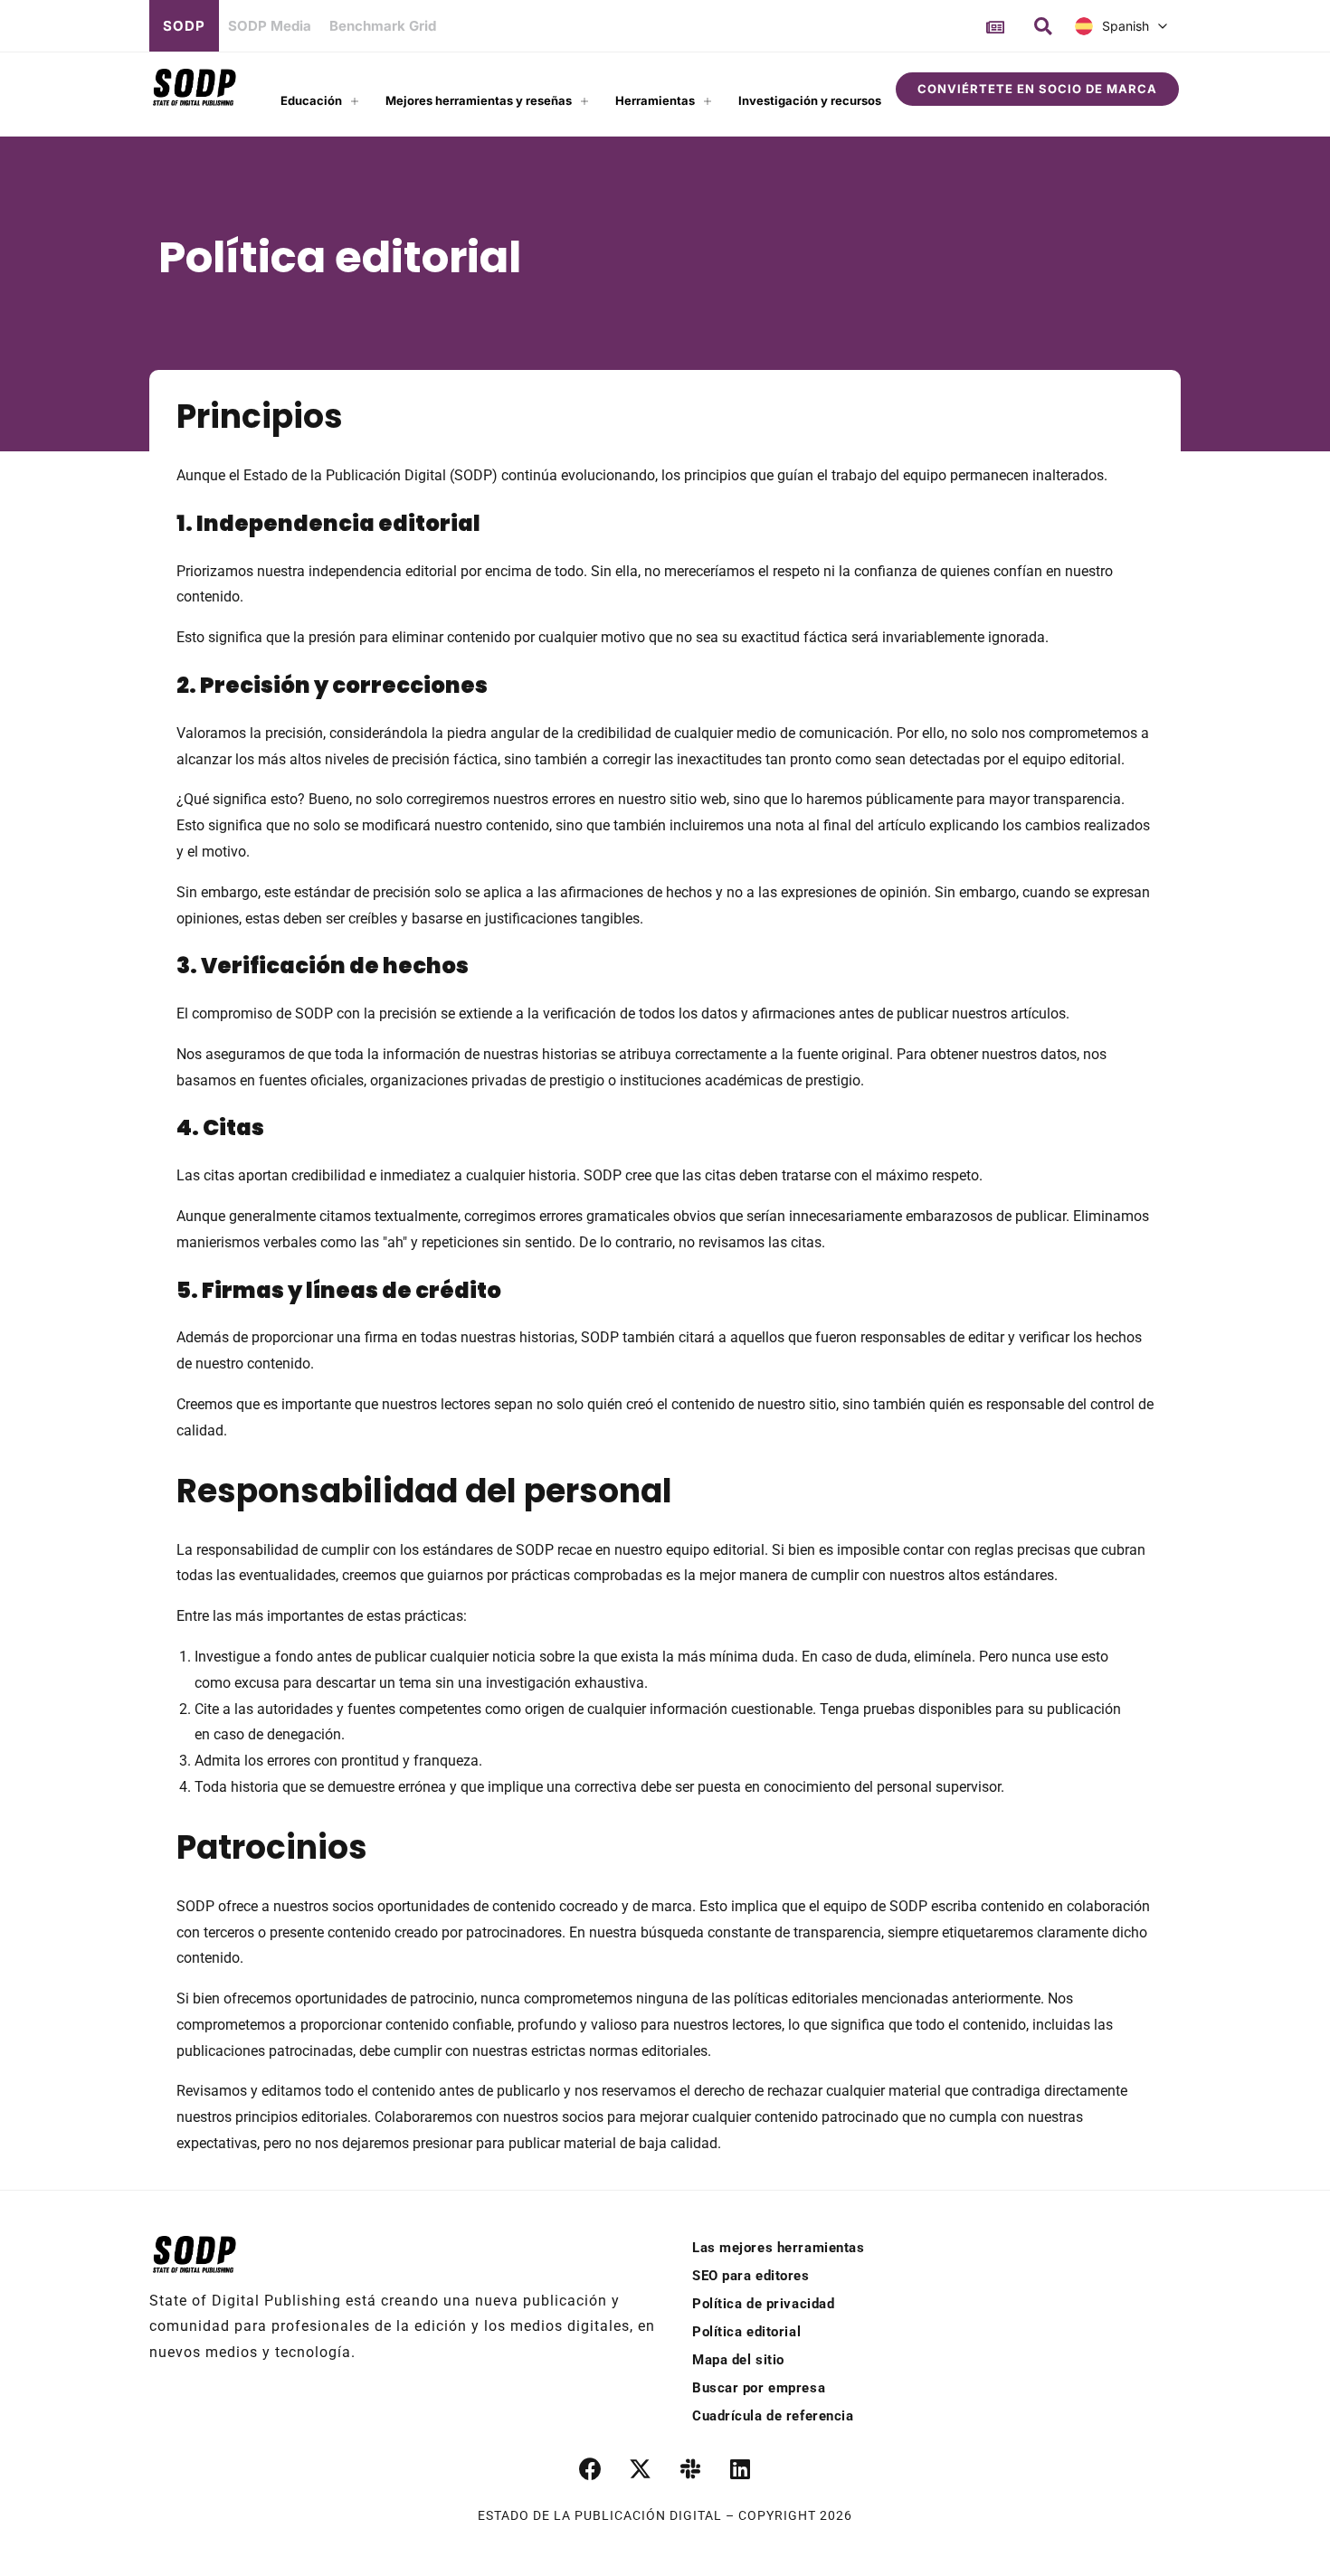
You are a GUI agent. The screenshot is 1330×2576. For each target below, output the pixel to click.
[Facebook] (591, 2469)
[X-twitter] (641, 2469)
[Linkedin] (740, 2469)
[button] (1043, 26)
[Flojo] (690, 2469)
